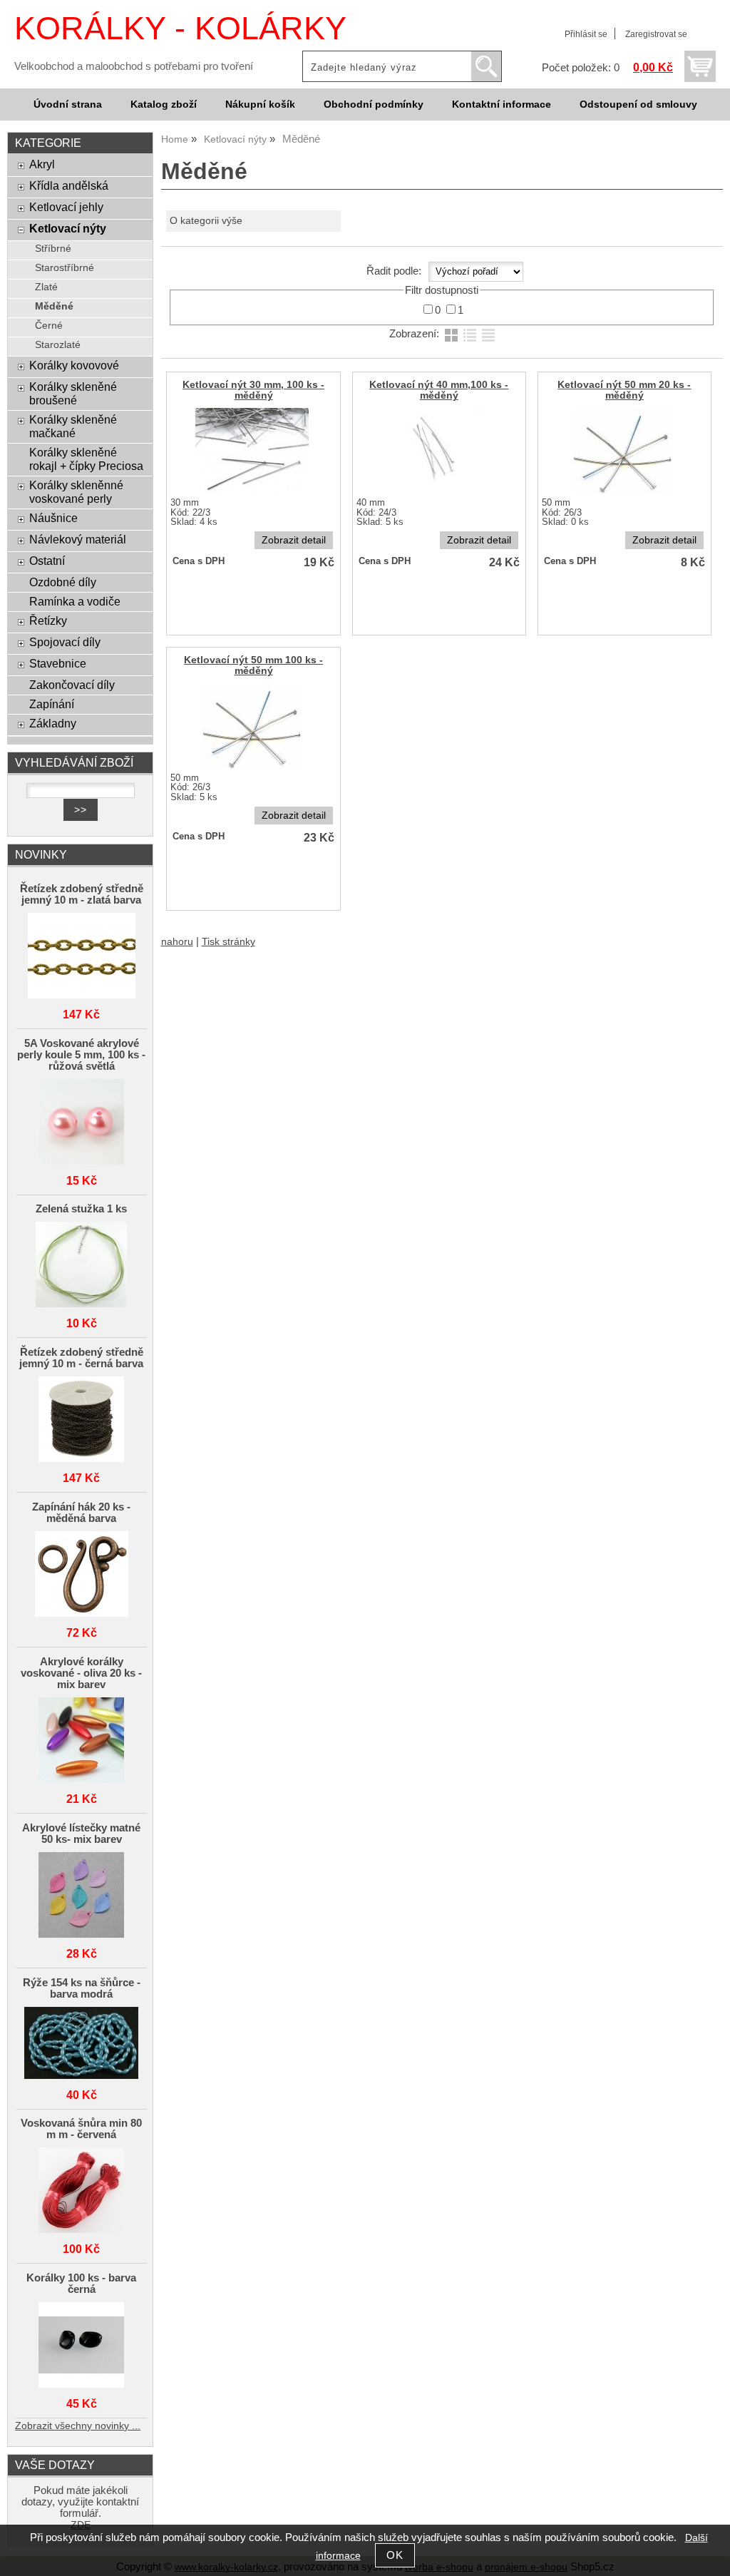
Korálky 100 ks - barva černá (81, 2284)
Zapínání (52, 704)
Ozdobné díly (63, 582)
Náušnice (53, 518)
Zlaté (46, 287)
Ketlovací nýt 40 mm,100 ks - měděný (439, 390)
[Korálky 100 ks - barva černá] (82, 2346)
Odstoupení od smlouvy (638, 104)
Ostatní (47, 561)
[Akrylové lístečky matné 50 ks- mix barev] (82, 1896)
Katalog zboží (164, 104)
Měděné (54, 306)
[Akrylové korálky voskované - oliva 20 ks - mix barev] (82, 1741)
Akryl (42, 164)
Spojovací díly (65, 642)
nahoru (177, 942)
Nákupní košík (260, 104)
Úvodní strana (68, 104)
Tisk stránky (228, 942)
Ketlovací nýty (68, 228)
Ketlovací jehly (66, 207)
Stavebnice (58, 663)
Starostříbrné (65, 268)
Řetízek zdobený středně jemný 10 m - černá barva (81, 1358)
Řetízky (48, 620)
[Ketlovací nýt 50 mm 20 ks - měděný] (623, 451)
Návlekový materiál (78, 539)
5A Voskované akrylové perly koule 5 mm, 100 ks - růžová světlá (81, 1055)
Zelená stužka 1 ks (81, 1209)
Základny (53, 723)
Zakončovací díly (72, 685)
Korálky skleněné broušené (73, 393)
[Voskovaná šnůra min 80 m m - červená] (82, 2191)
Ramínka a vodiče (75, 601)
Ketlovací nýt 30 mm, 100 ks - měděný (253, 390)
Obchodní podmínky (374, 104)
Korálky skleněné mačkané (73, 426)
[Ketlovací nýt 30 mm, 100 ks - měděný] (252, 451)
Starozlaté (58, 345)
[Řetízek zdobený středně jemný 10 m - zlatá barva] (82, 957)
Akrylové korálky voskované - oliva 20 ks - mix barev (81, 1673)
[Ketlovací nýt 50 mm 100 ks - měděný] (252, 726)
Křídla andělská (69, 185)
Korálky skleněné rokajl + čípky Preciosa (86, 459)
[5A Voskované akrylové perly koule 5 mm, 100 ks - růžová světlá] (82, 1123)
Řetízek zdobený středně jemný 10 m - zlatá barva (82, 894)
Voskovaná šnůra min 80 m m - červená (81, 2129)
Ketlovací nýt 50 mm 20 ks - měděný (624, 390)
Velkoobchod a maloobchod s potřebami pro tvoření (134, 66)
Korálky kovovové (74, 365)
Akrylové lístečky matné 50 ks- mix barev (81, 1834)
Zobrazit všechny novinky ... (78, 2426)
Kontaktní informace (502, 104)
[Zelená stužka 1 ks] (82, 1266)
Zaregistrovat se (656, 34)
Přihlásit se (586, 34)
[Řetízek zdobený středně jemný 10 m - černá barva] (82, 1420)
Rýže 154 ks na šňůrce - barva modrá (82, 1988)
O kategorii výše (206, 221)
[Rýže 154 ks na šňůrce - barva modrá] (82, 2044)
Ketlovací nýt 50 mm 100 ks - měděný (253, 665)
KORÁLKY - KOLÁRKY (180, 28)
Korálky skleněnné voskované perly (76, 492)
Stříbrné (53, 249)
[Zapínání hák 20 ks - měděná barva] (82, 1575)
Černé (49, 326)
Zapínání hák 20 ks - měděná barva (81, 1513)
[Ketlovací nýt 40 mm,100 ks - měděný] (437, 451)
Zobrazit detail (294, 540)
